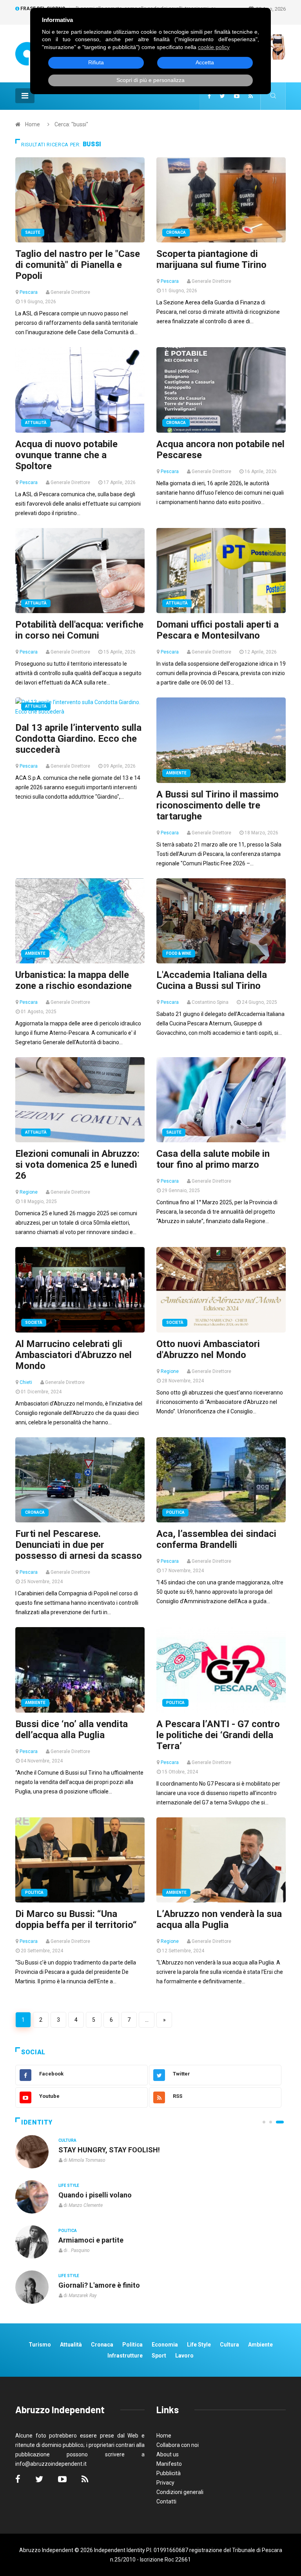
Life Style (69, 2186)
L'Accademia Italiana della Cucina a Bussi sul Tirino (212, 980)
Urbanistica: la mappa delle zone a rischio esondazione (73, 980)
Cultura (67, 2140)
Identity (37, 2122)
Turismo (40, 2345)
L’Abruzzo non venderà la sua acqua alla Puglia (219, 1919)
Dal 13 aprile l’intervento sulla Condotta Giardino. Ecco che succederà (78, 739)
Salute (33, 232)
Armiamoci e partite (91, 2240)
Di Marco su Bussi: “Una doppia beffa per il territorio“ (76, 1919)
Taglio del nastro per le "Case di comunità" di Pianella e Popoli (78, 265)
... (147, 2020)
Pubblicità (169, 2473)
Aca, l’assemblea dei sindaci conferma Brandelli (216, 1539)
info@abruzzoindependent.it (51, 2464)
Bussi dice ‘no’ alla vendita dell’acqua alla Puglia (72, 1729)
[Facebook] (209, 96)
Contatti (166, 2501)
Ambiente (176, 773)
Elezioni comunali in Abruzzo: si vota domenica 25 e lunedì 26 (77, 1165)
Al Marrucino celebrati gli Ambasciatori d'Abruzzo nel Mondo (73, 1355)
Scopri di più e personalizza (150, 80)
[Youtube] (237, 96)
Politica (175, 1512)
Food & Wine (179, 953)
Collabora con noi (178, 2445)
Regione (29, 1192)
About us (168, 2454)
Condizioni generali (180, 2492)
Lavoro (184, 2356)
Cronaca (176, 232)
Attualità (36, 423)
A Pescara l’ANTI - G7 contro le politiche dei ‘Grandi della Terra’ (218, 1735)
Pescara (29, 292)
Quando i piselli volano (95, 2195)
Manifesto (169, 2464)
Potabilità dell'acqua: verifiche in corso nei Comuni (79, 630)
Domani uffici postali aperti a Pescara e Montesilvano (218, 630)
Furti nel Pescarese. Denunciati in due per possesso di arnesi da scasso (79, 1545)
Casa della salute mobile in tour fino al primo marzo (213, 1159)
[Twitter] (222, 96)
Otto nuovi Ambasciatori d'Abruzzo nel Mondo (208, 1349)
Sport (159, 2356)
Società (34, 1323)
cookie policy (214, 47)
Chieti (26, 1382)
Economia (165, 2345)
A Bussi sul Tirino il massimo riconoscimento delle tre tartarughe (218, 805)
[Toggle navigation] (25, 96)
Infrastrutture (125, 2356)
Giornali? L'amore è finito (99, 2285)
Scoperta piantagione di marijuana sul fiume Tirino (211, 259)
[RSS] (251, 96)
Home (33, 124)
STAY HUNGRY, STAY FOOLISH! (109, 2150)
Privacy (165, 2483)
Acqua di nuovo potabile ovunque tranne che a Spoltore (66, 455)
